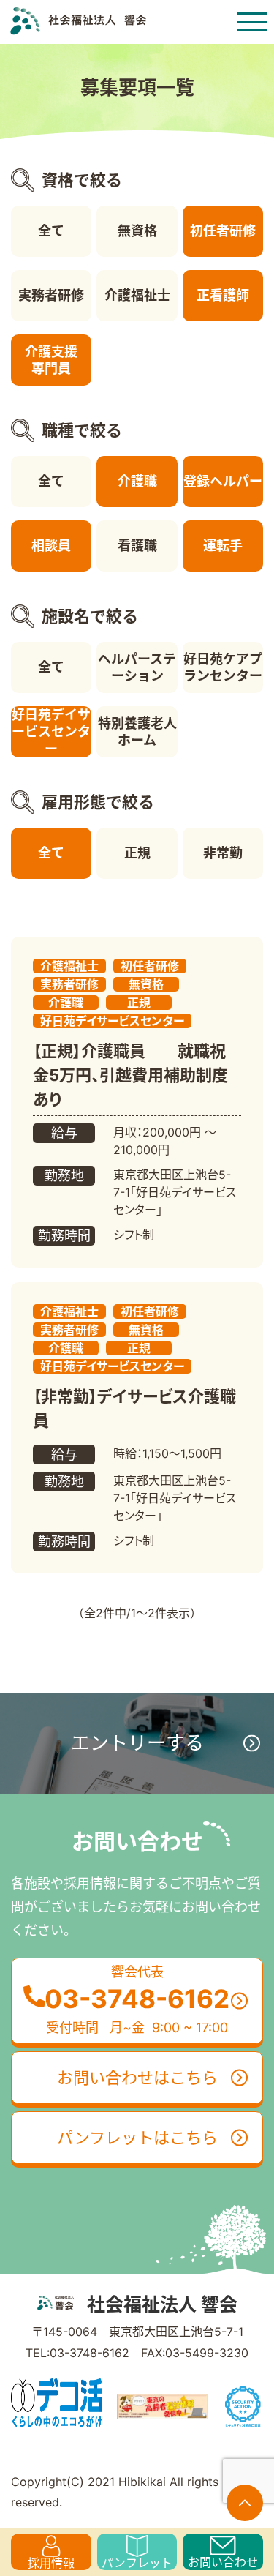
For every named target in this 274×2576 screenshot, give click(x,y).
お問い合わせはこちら (137, 2078)
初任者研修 (223, 231)
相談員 (51, 546)
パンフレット (137, 2563)
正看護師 (223, 295)
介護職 (137, 481)
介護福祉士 (137, 295)
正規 (137, 853)
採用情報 (51, 2563)
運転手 (223, 546)
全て (51, 231)
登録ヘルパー (223, 481)
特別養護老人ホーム (137, 732)
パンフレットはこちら (137, 2138)
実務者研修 (51, 295)
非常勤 (223, 853)
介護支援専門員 (51, 360)
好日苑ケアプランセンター (223, 667)
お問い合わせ (223, 2562)
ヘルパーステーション (137, 667)
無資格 (137, 231)
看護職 (137, 546)
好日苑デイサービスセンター (51, 732)
